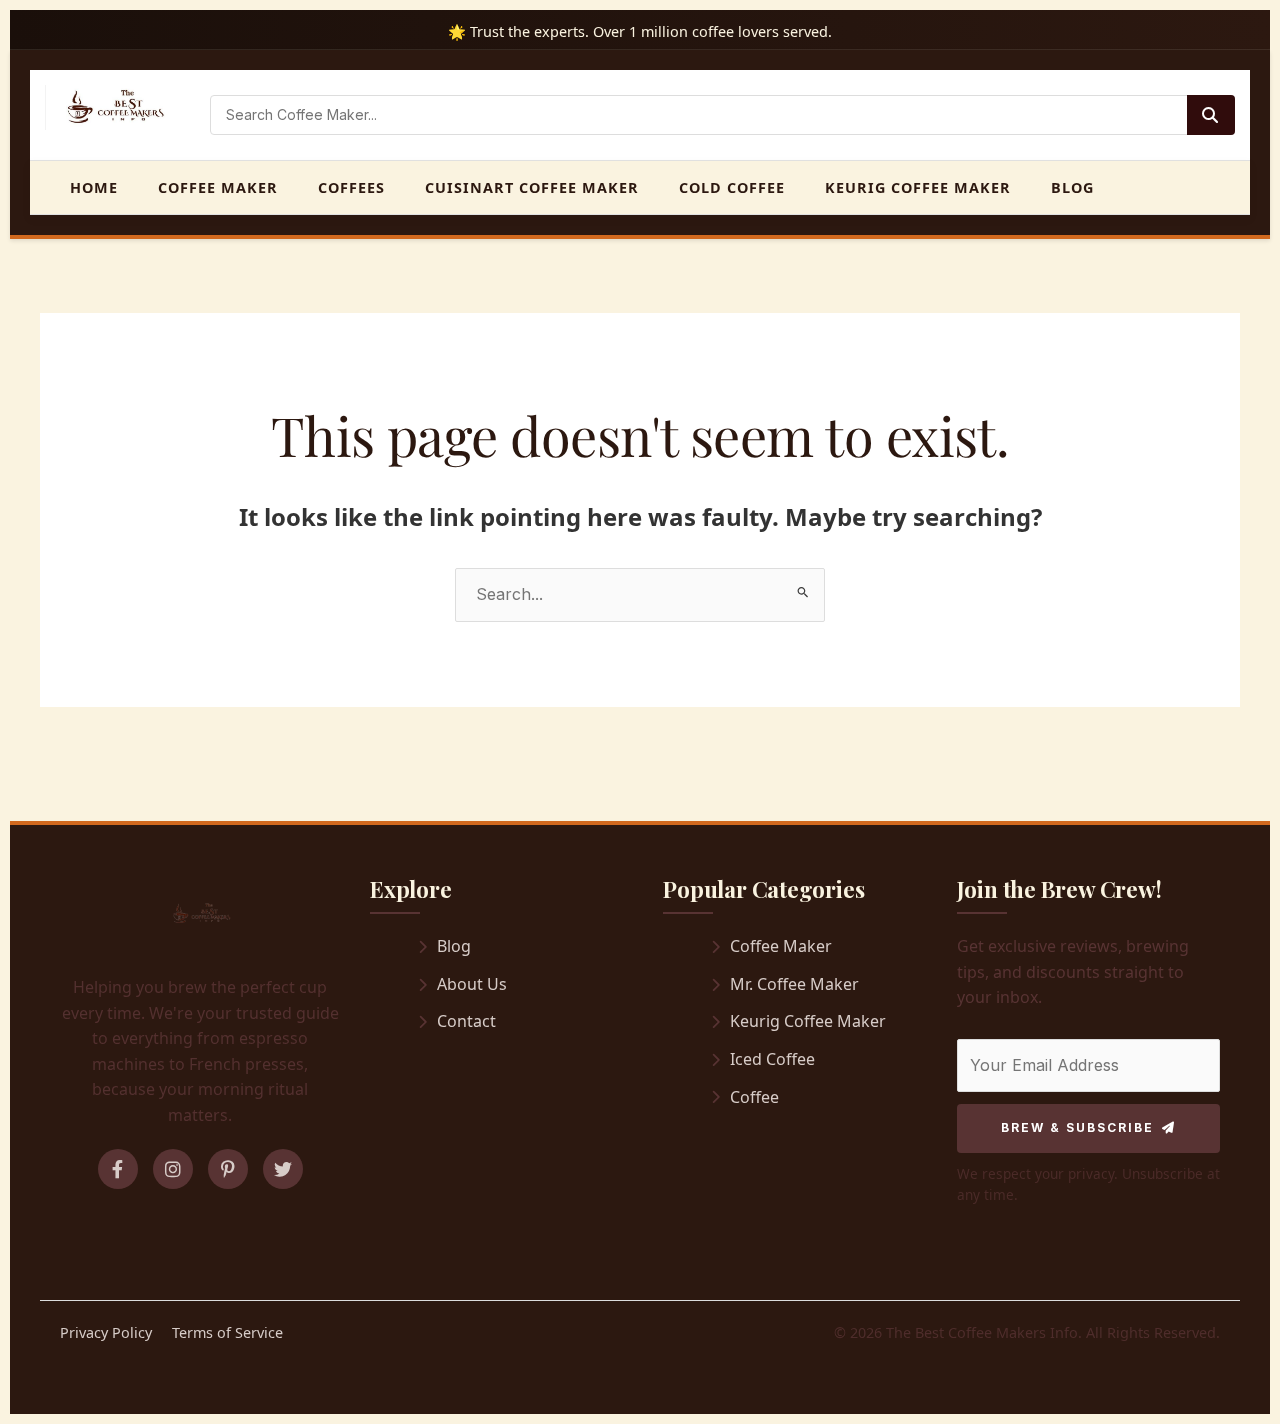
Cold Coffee (732, 187)
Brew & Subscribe (1077, 1127)
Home (94, 187)
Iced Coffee (772, 1059)
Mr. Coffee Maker (794, 984)
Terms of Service (227, 1332)
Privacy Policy (106, 1332)
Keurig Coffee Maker (918, 187)
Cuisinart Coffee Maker (532, 187)
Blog (1072, 187)
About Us (472, 984)
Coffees (351, 187)
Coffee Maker (218, 187)
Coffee (754, 1097)
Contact (466, 1021)
